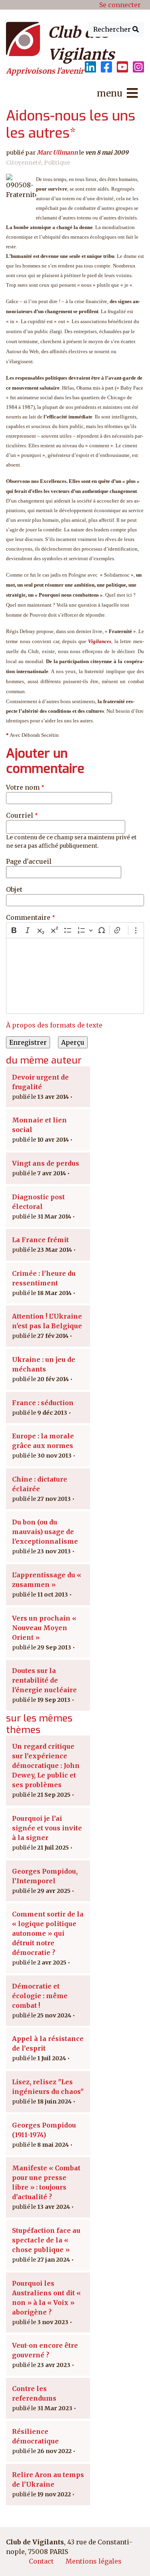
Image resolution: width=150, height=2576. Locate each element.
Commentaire (28, 917)
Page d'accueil (29, 861)
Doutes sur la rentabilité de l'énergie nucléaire (44, 1680)
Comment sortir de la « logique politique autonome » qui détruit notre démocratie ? (48, 1933)
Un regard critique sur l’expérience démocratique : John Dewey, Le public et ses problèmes (46, 1766)
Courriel (20, 815)
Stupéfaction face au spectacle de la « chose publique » (46, 2240)
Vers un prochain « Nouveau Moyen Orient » (44, 1628)
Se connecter (120, 5)
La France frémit (40, 1240)
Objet (14, 889)
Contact (41, 2561)
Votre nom (23, 787)
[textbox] (75, 976)
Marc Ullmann (57, 153)
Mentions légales (94, 2561)
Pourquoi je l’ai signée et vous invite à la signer (47, 1828)
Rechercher (113, 29)
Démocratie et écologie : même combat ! (40, 1996)
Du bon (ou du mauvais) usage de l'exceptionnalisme (45, 1532)
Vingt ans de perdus (46, 1163)
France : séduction (43, 1403)
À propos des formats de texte (54, 1025)
